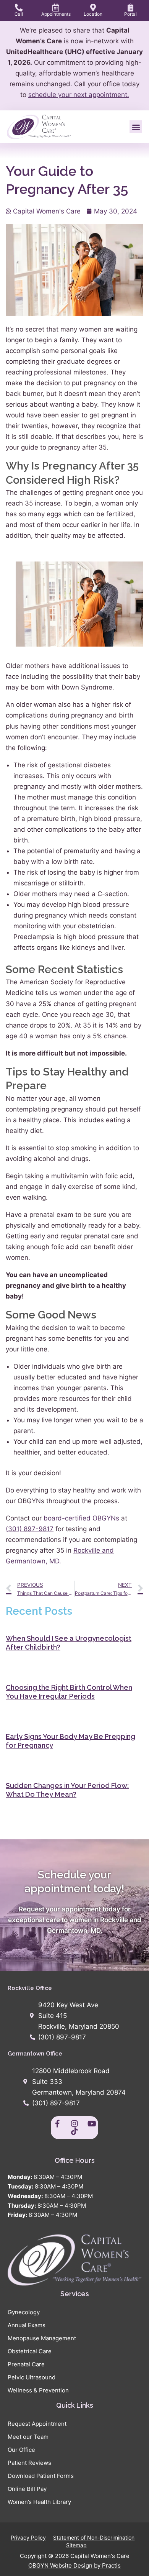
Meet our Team (28, 2437)
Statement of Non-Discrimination (94, 2537)
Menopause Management (42, 2338)
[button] (136, 127)
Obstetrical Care (30, 2351)
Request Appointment (37, 2424)
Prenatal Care (26, 2364)
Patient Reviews (29, 2463)
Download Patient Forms (41, 2476)
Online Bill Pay (27, 2489)
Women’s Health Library (39, 2502)
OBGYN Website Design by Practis (74, 2565)
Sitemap (76, 2545)
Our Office (21, 2450)
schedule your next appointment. (79, 95)
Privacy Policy (28, 2537)
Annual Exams (27, 2325)
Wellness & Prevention (38, 2390)
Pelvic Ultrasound (32, 2377)
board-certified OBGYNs (81, 1518)
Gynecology (24, 2312)
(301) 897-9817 (30, 1529)
